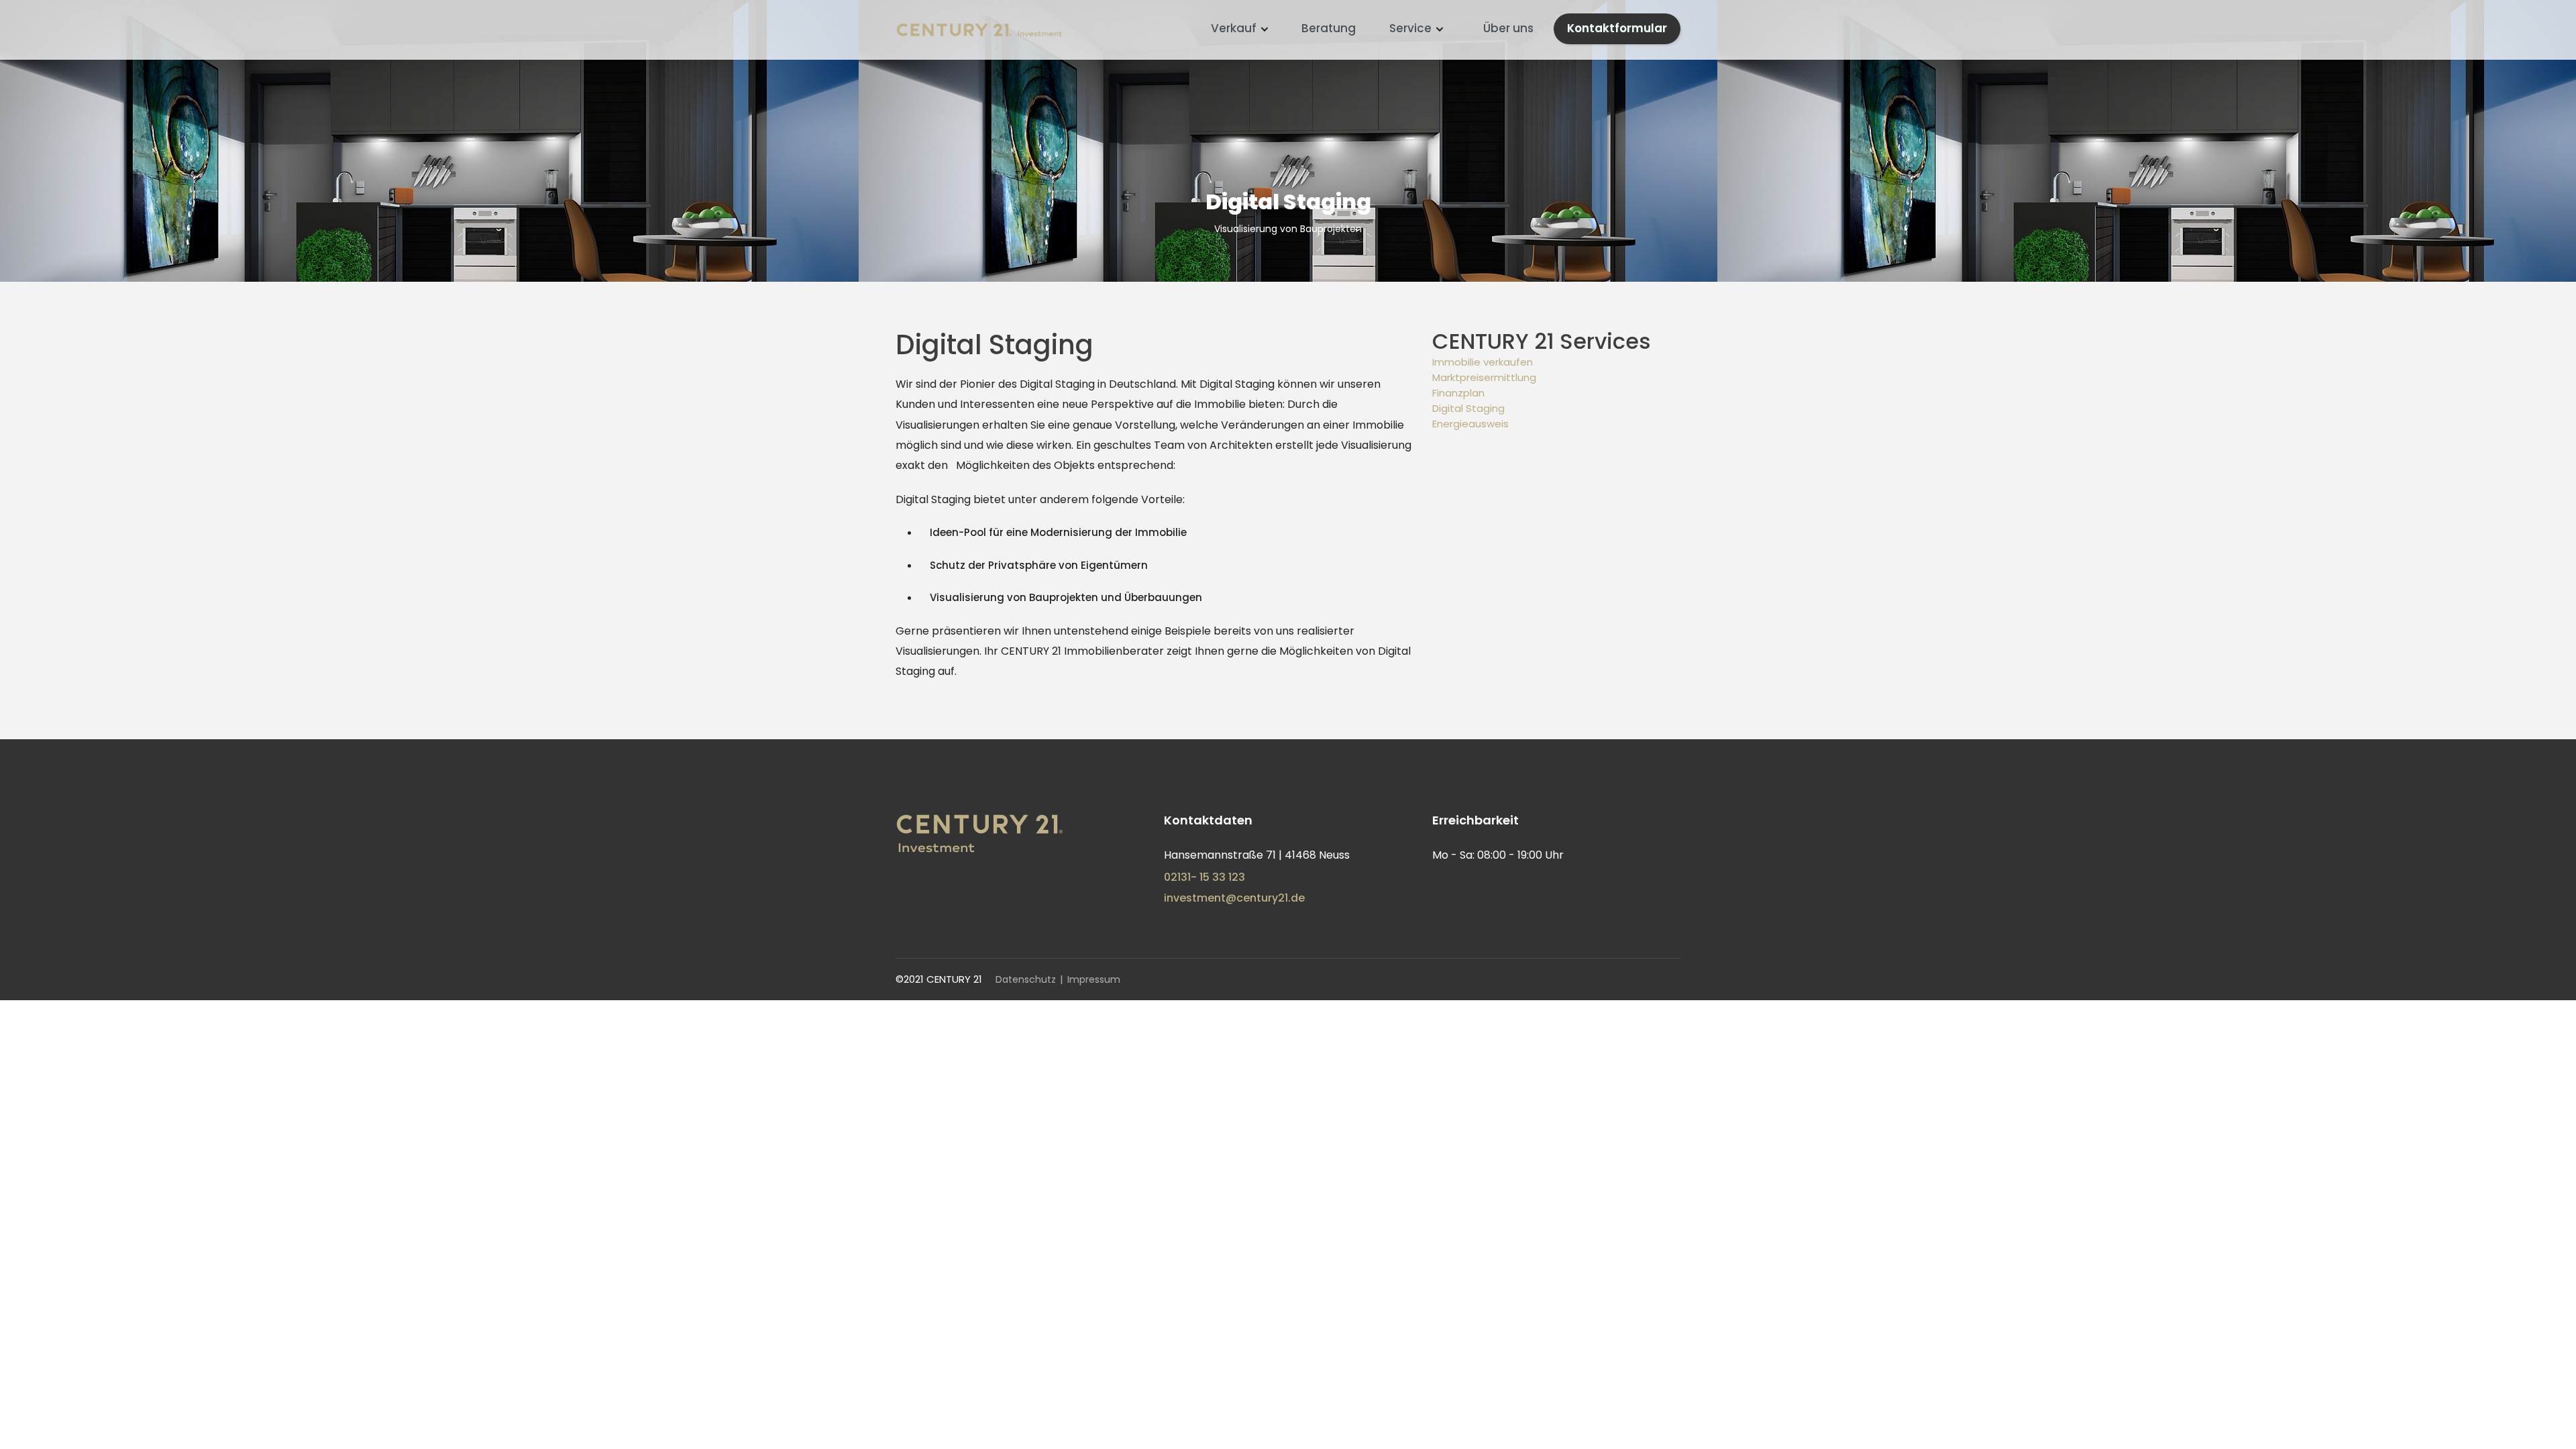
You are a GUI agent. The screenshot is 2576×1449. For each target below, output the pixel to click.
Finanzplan (1458, 393)
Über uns (1508, 28)
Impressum (1094, 979)
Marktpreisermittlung (1484, 377)
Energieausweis (1470, 424)
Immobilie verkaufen (1483, 362)
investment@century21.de (1234, 898)
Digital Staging (1468, 408)
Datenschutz (1026, 979)
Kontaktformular (1617, 28)
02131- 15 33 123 (1204, 877)
